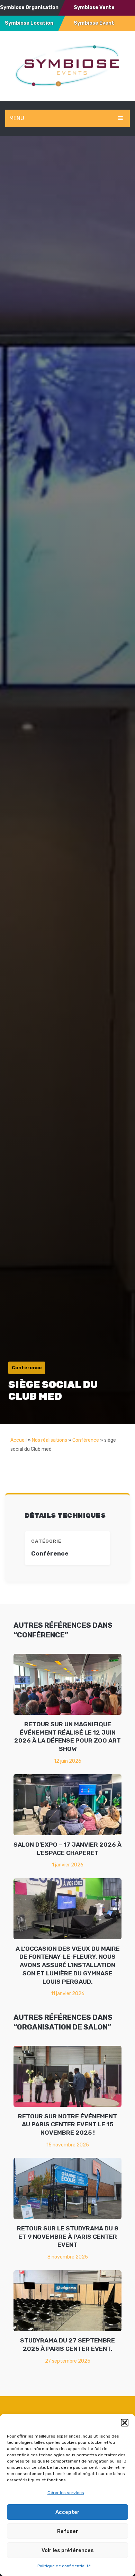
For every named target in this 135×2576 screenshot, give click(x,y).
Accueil (19, 1440)
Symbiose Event (94, 23)
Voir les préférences (68, 2550)
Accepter (67, 2512)
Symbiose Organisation (29, 7)
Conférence (86, 1440)
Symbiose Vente (94, 7)
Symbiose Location (29, 23)
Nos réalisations (49, 1440)
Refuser (68, 2531)
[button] (125, 2423)
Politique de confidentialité (64, 2566)
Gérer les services (66, 2493)
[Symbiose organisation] (67, 65)
